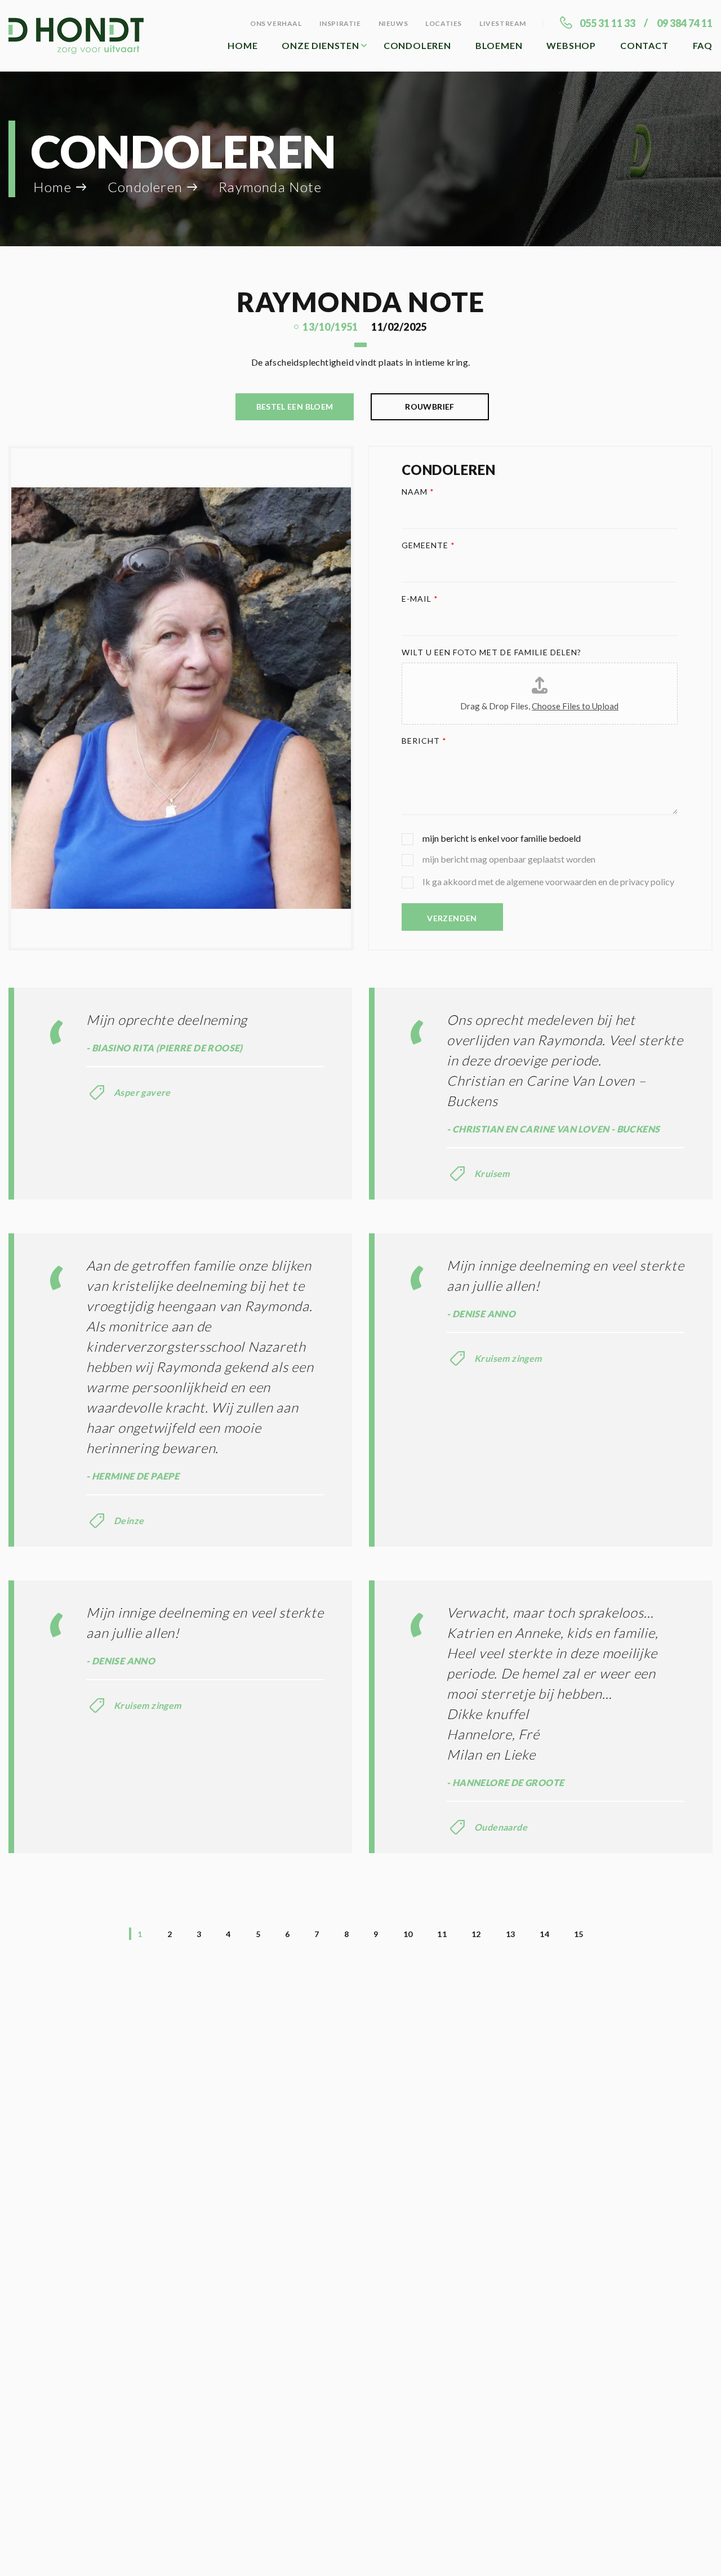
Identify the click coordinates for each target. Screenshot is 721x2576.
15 (579, 1934)
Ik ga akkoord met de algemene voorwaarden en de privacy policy (548, 881)
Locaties (444, 23)
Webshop (571, 45)
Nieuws (393, 23)
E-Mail (420, 599)
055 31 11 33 (607, 23)
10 (408, 1934)
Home (242, 45)
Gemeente (429, 545)
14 (544, 1934)
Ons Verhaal (276, 23)
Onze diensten (320, 45)
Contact (644, 45)
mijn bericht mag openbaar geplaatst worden (509, 859)
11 (442, 1934)
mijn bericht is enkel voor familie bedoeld (502, 838)
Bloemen (499, 45)
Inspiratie (340, 23)
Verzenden (452, 918)
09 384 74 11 (685, 23)
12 (476, 1934)
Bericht (424, 741)
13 (511, 1934)
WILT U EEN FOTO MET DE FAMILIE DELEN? (492, 652)
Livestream (503, 23)
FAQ (703, 45)
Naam (418, 492)
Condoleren (417, 45)
